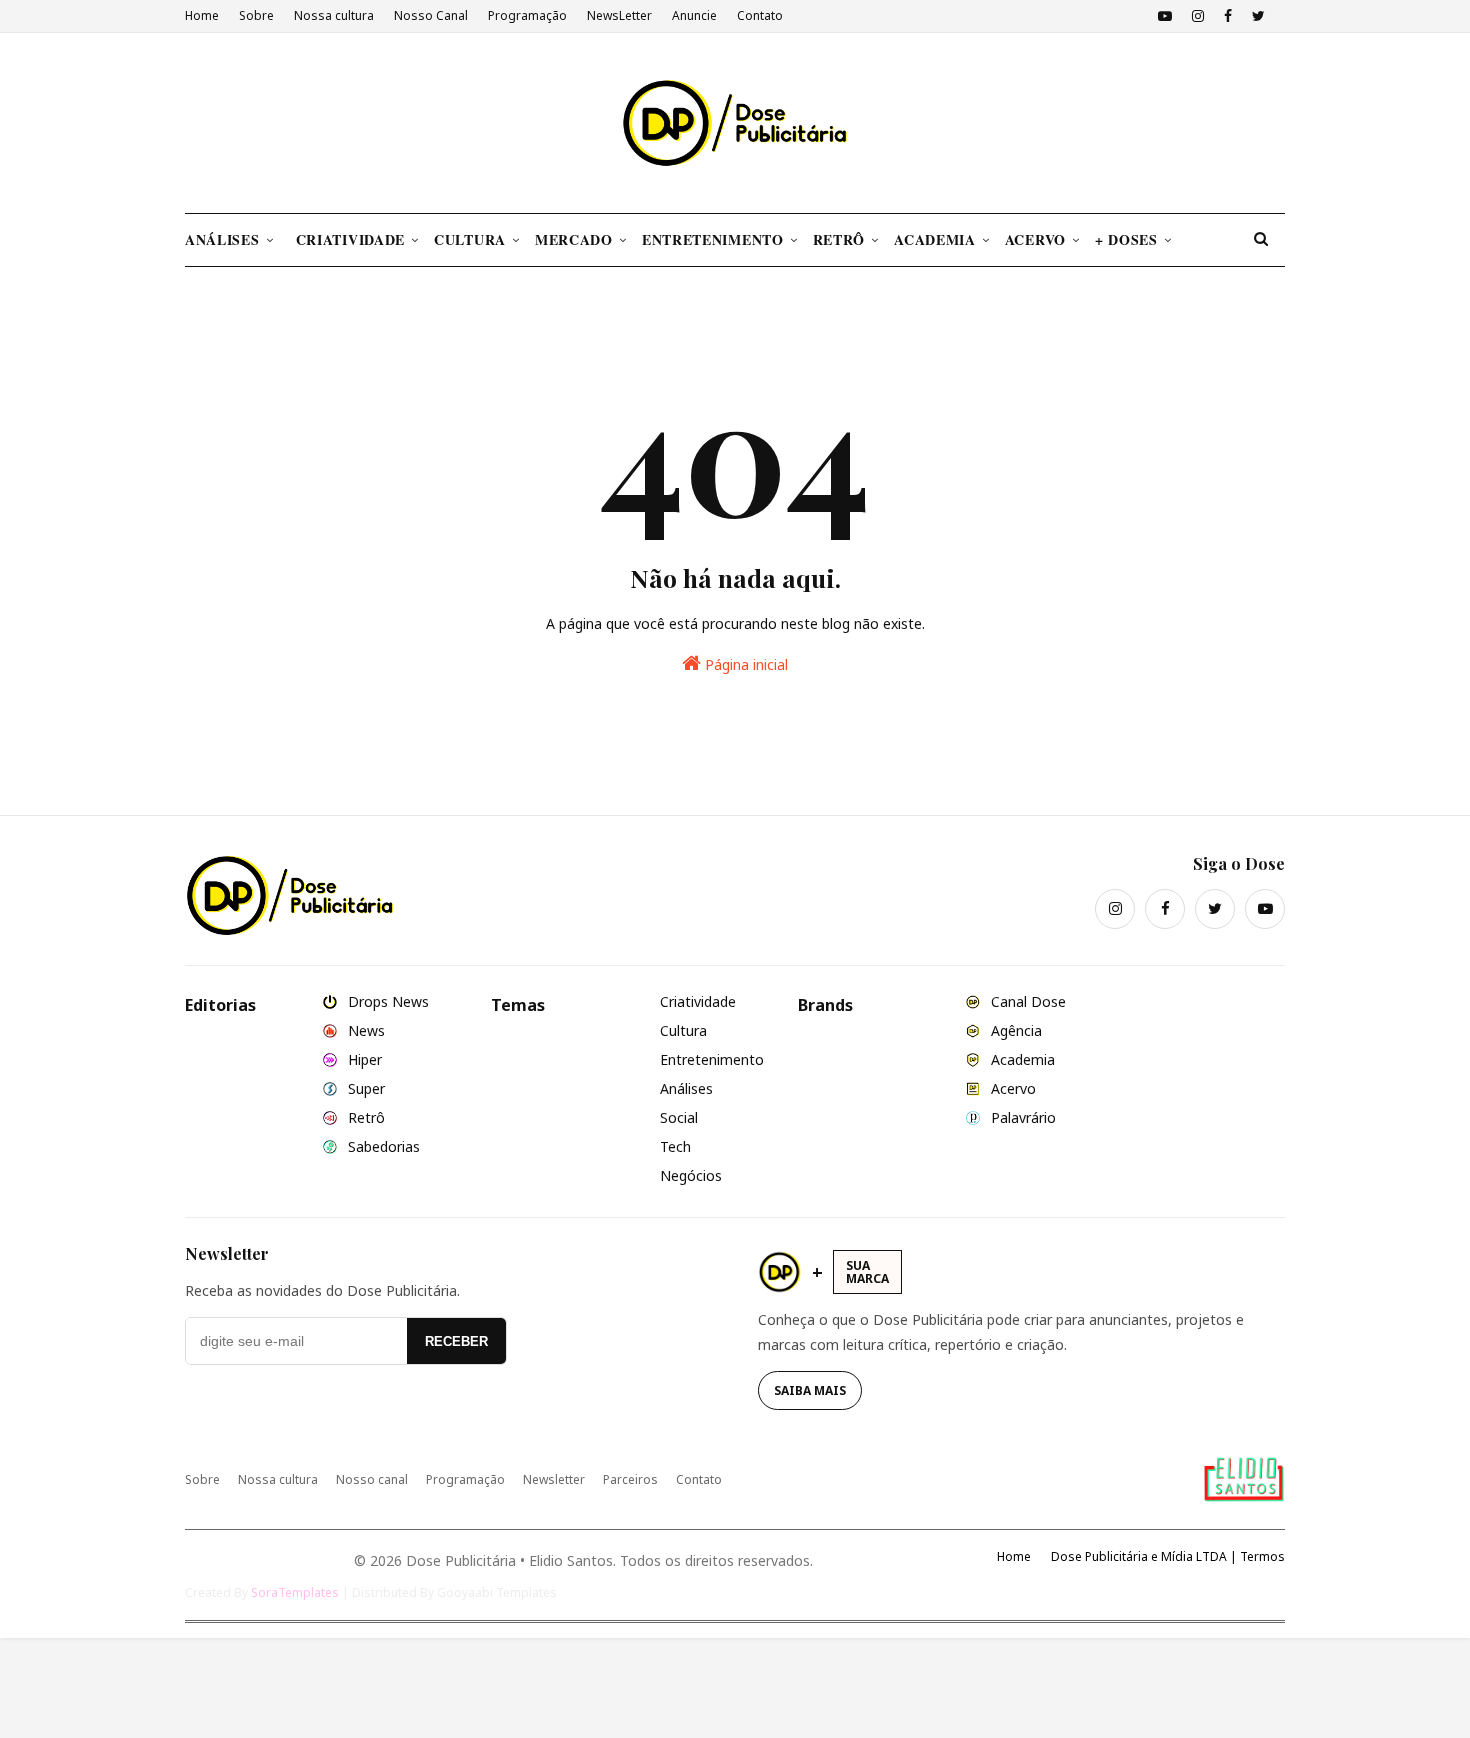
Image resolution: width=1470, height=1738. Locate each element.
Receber (456, 1341)
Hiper (363, 1059)
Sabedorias (382, 1146)
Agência (1014, 1030)
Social (679, 1117)
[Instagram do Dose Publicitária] (1115, 909)
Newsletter (554, 1479)
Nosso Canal (431, 15)
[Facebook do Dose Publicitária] (1165, 909)
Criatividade (698, 1001)
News (364, 1030)
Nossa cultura (334, 15)
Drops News (386, 1001)
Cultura (683, 1030)
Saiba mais (810, 1390)
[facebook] (1228, 16)
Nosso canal (372, 1479)
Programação (527, 15)
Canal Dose (1026, 1001)
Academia (1021, 1059)
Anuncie (694, 15)
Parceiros (630, 1479)
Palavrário (1021, 1117)
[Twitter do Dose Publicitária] (1215, 909)
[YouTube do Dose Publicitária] (1265, 909)
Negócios (691, 1175)
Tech (675, 1146)
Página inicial (744, 664)
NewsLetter (619, 15)
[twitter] (1258, 16)
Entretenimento (712, 1059)
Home (202, 15)
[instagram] (1198, 16)
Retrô (364, 1117)
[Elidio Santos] (1244, 1479)
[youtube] (1165, 16)
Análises (686, 1088)
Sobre (256, 15)
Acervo (1011, 1088)
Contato (760, 15)
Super (364, 1088)
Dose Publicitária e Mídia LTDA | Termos (1168, 1556)
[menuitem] (236, 240)
